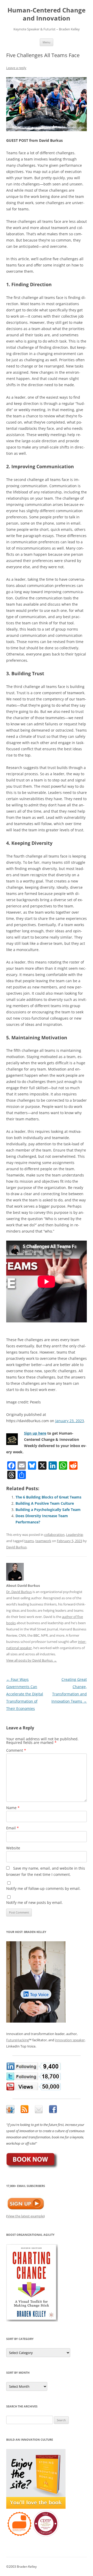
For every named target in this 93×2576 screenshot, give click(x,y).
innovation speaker (70, 2040)
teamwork (43, 1541)
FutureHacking (18, 2040)
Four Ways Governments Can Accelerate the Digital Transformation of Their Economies (25, 1694)
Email (13, 1828)
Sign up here (35, 1433)
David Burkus (16, 1547)
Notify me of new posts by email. (34, 1902)
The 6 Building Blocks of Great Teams (48, 1497)
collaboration (54, 1535)
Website (13, 1848)
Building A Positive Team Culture (45, 1503)
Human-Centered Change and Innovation (47, 14)
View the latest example (25, 2216)
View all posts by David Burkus (32, 1660)
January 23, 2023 (70, 1421)
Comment (16, 1750)
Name (13, 1808)
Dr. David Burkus (19, 1592)
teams (29, 1541)
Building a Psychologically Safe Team (48, 1510)
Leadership (75, 1535)
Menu (47, 42)
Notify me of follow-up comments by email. (43, 1888)
